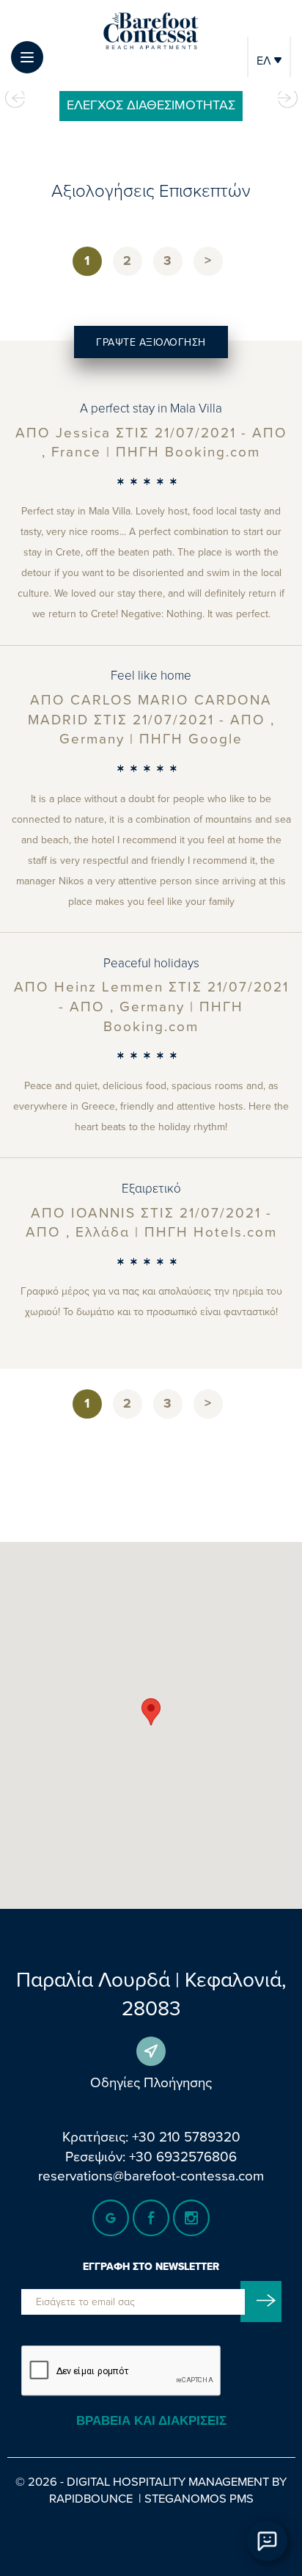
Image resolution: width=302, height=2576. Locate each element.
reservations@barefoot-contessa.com (151, 2175)
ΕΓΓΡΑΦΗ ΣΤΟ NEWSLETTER (151, 2267)
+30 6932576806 (183, 2156)
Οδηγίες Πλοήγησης (151, 2082)
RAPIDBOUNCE (91, 2498)
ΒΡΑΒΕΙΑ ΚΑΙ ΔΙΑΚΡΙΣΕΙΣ (151, 2421)
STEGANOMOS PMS (199, 2498)
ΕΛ (265, 60)
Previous (15, 98)
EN (269, 91)
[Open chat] (267, 2541)
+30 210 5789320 (186, 2136)
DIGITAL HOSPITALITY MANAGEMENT (168, 2481)
